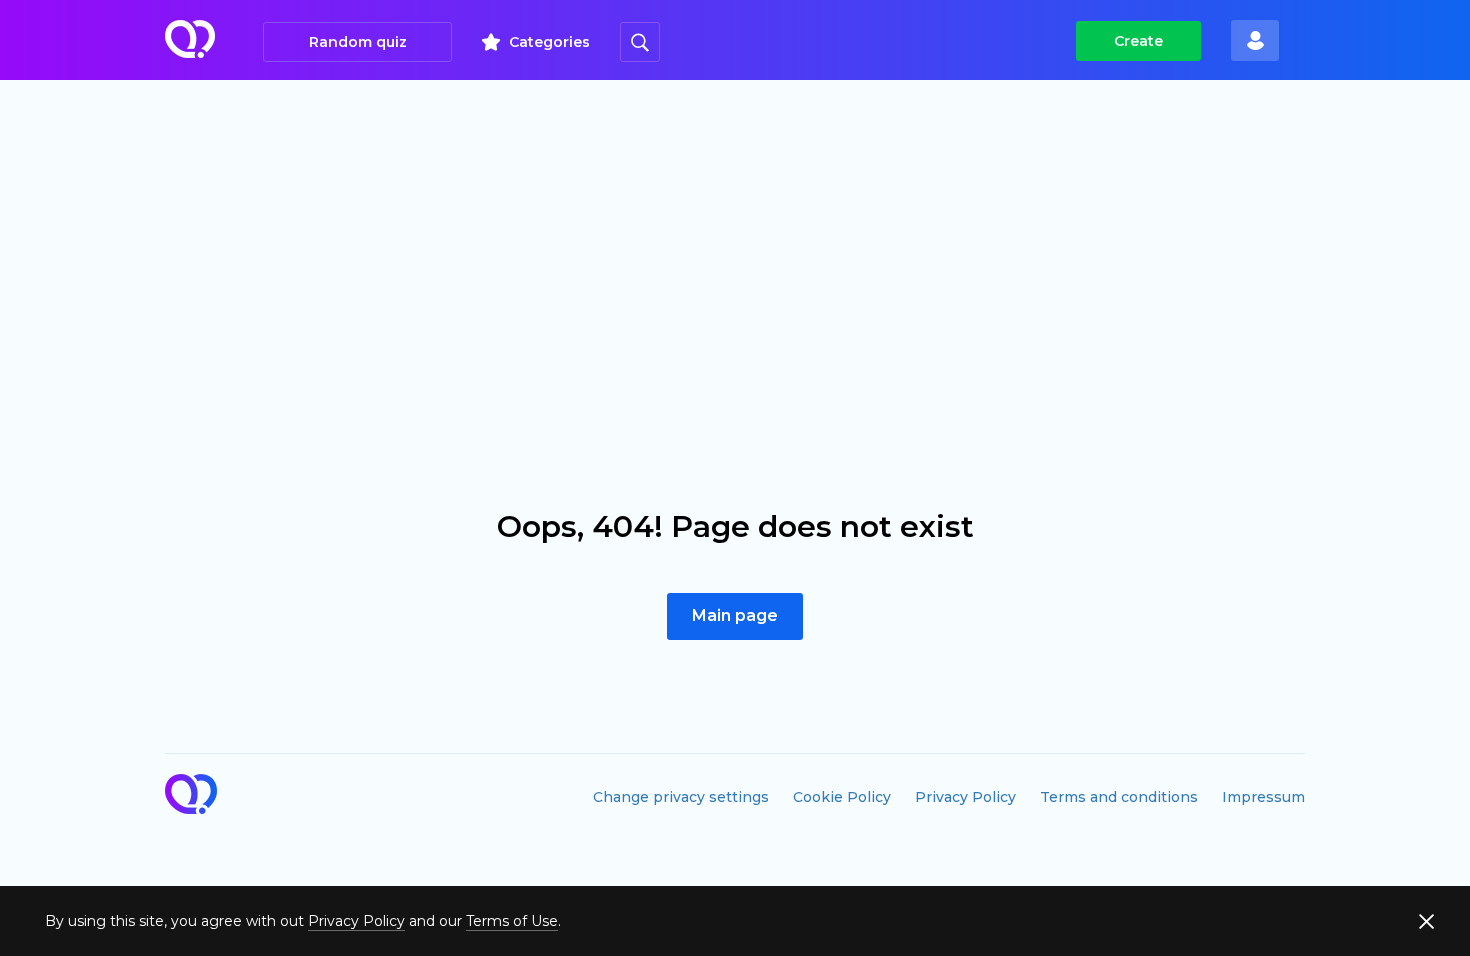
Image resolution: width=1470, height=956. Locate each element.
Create (1138, 41)
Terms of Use (512, 921)
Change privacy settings (681, 797)
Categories (549, 42)
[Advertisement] (735, 230)
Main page (735, 615)
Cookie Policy (842, 797)
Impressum (1263, 797)
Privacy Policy (965, 797)
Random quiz (358, 42)
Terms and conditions (1119, 797)
